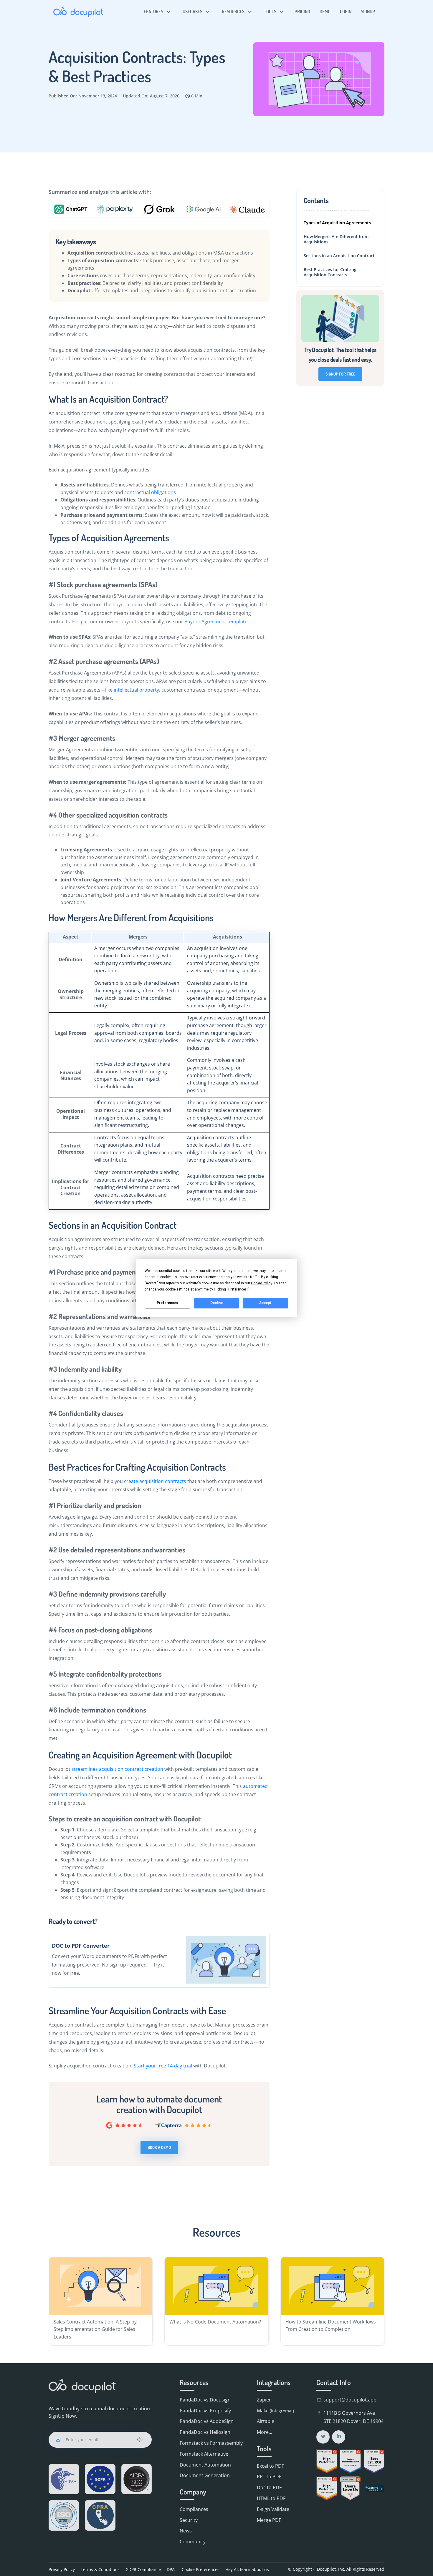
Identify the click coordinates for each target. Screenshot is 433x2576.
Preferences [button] (238, 1289)
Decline (216, 1303)
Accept (265, 1303)
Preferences (167, 1303)
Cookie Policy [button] (261, 1283)
